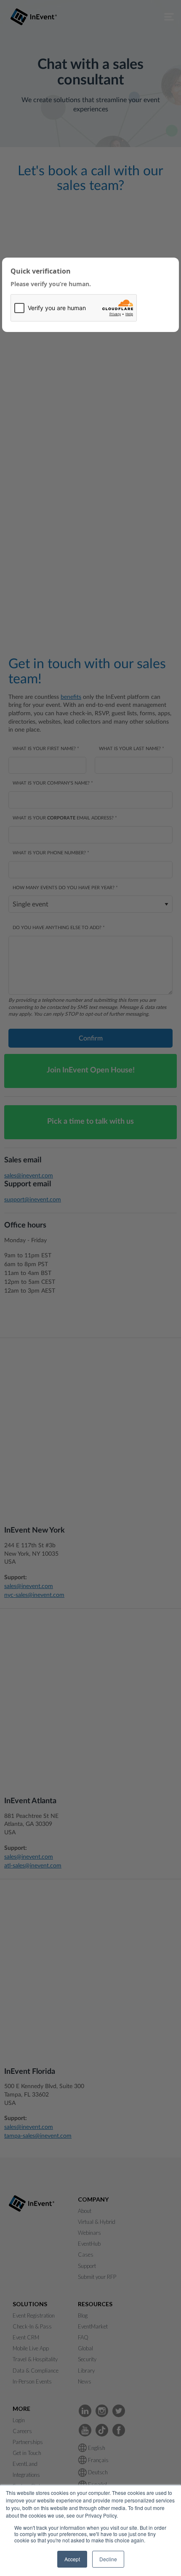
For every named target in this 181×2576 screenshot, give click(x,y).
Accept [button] (72, 2559)
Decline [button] (108, 2559)
